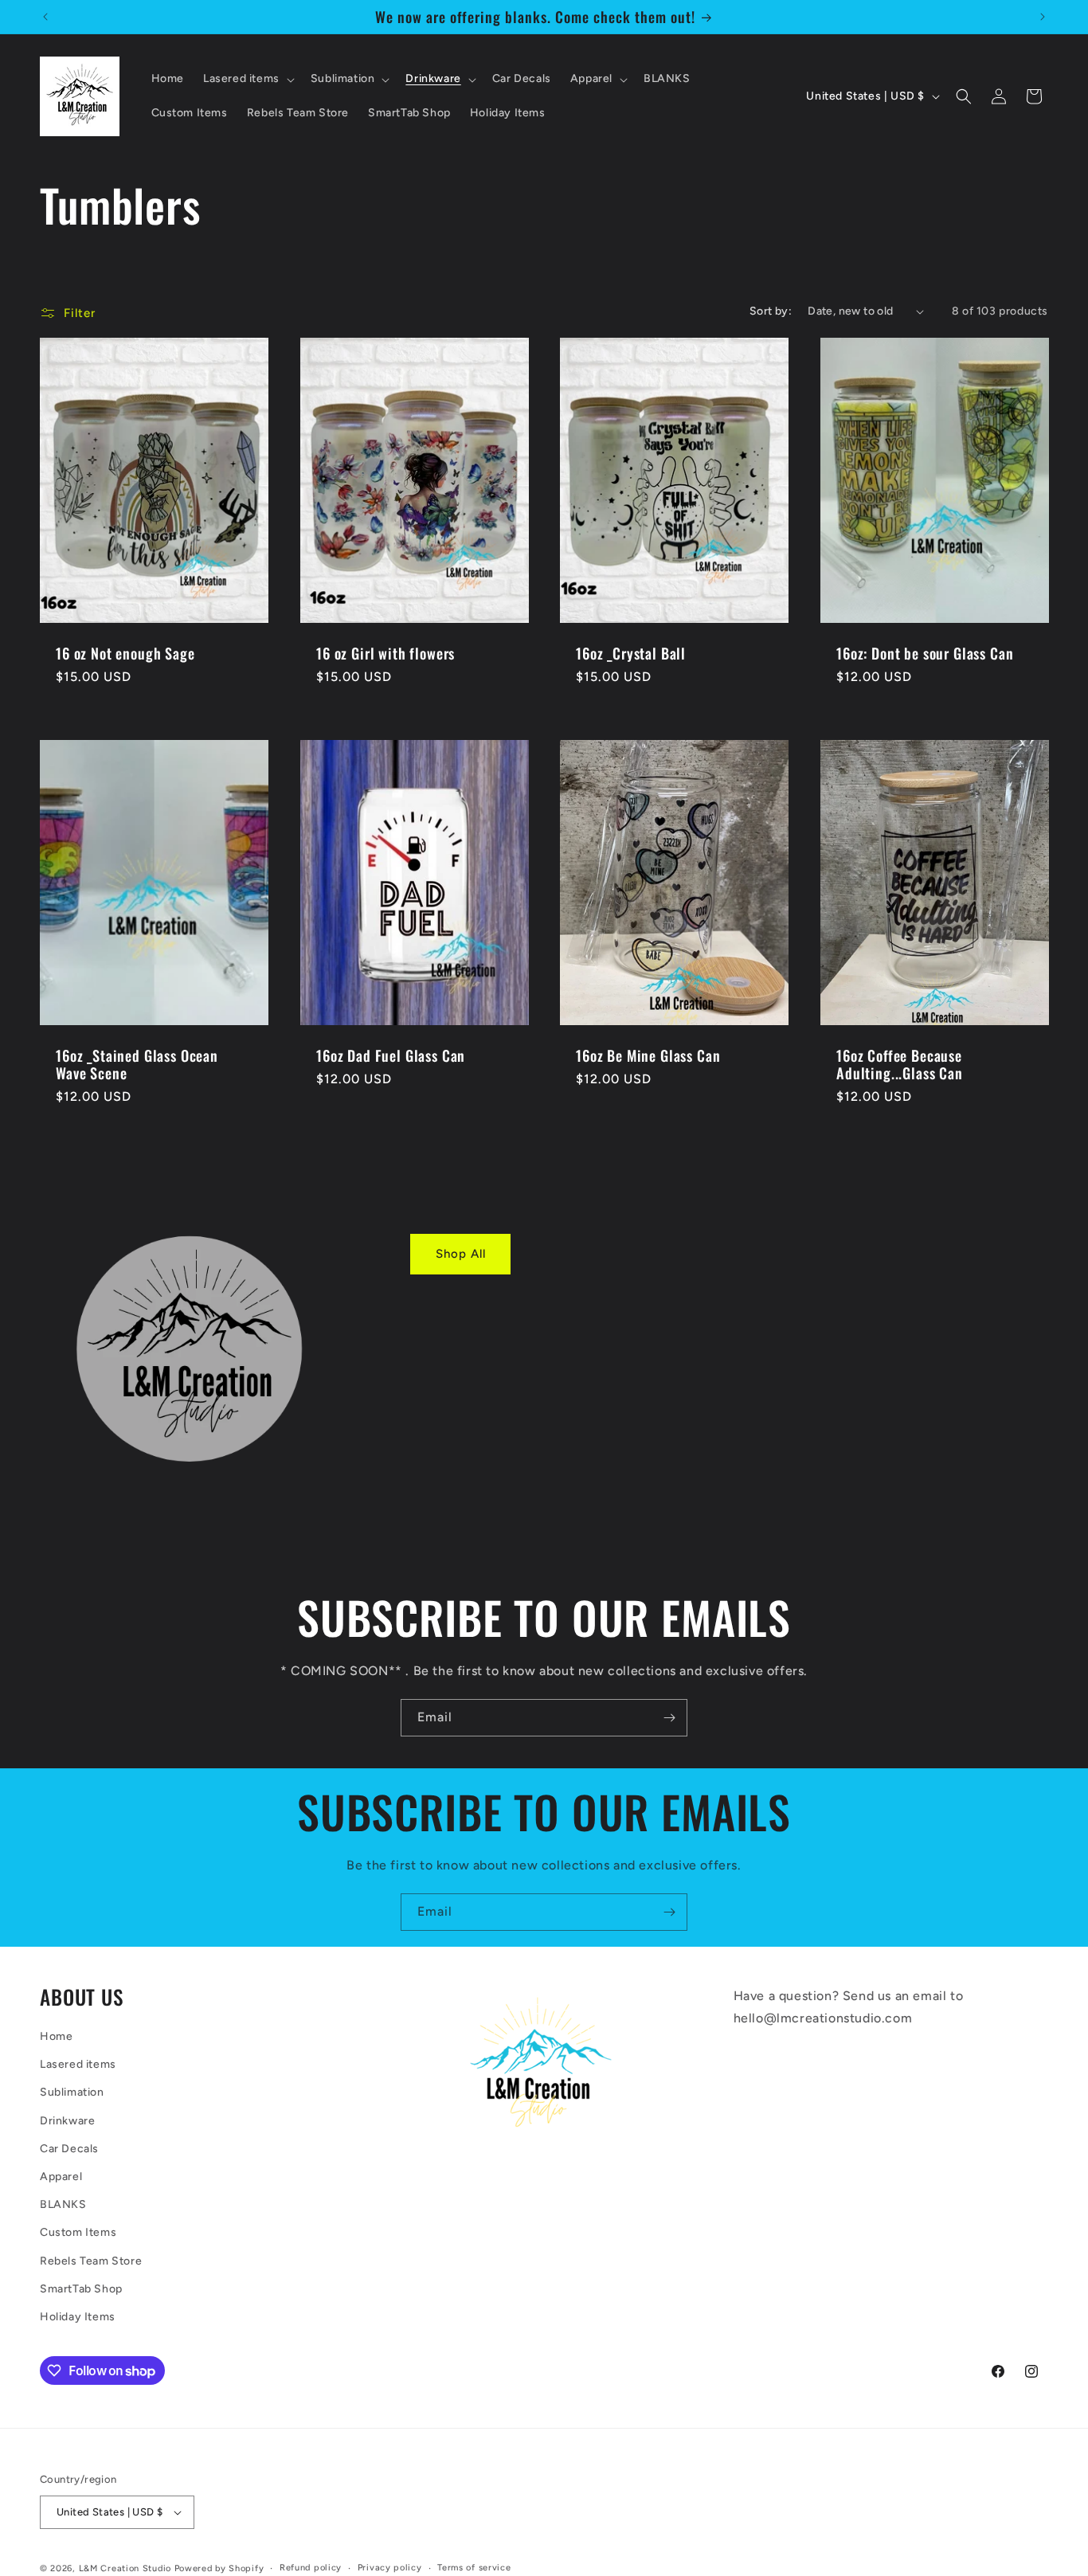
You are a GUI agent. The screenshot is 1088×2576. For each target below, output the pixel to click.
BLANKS (63, 2204)
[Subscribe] (669, 1718)
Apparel (61, 2177)
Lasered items (78, 2064)
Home (56, 2036)
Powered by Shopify (219, 2568)
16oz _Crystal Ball (631, 653)
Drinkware (67, 2121)
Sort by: (771, 311)
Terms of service (474, 2568)
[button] (247, 79)
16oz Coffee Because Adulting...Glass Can (900, 1064)
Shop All (461, 1254)
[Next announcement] (1043, 17)
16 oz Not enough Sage (125, 653)
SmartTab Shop (81, 2289)
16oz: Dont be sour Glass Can (925, 653)
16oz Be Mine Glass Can (648, 1055)
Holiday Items (78, 2317)
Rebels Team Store (91, 2261)
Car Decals (69, 2149)
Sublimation (72, 2092)
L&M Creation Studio (127, 2568)
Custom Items (78, 2232)
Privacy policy (390, 2568)
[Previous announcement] (45, 17)
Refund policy (311, 2568)
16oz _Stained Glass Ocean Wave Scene (137, 1064)
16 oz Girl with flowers (385, 653)
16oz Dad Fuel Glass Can (391, 1055)
